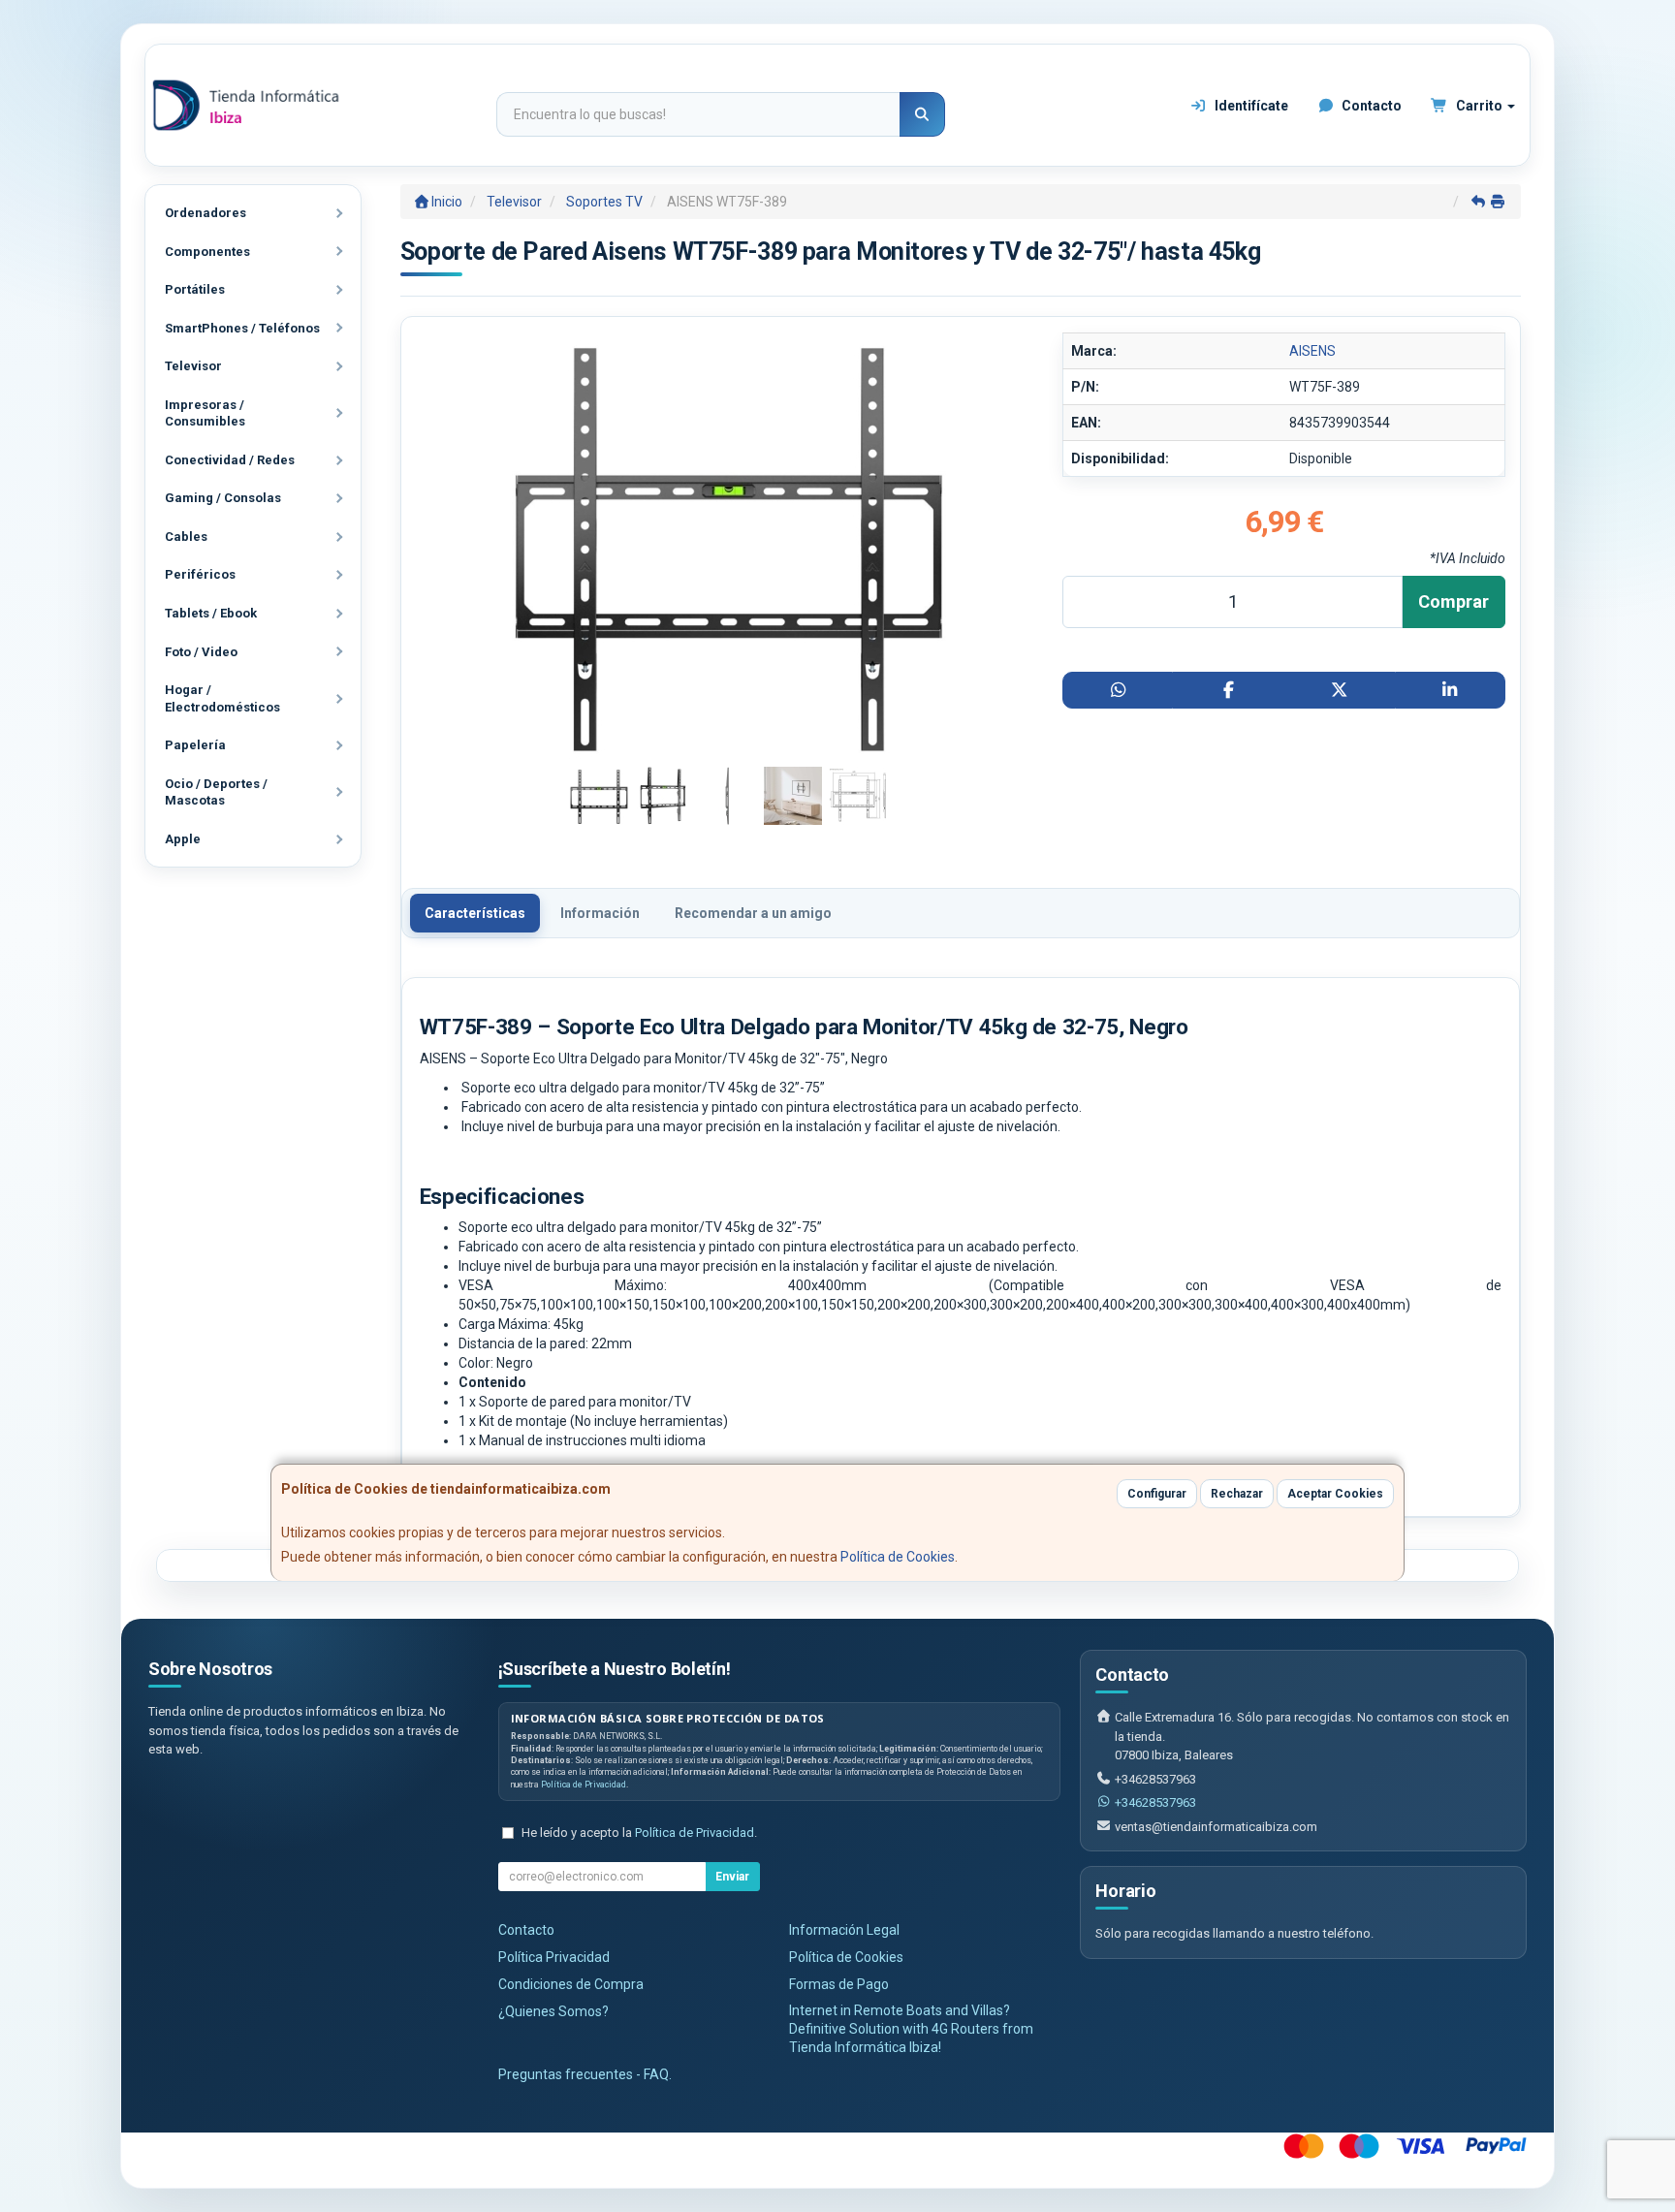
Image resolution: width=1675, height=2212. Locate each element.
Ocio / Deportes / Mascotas (216, 792)
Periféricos (200, 574)
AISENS (1312, 351)
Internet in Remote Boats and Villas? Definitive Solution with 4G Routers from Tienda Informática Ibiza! (911, 2029)
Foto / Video (201, 652)
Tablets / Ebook (211, 613)
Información (600, 913)
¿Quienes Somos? (553, 2011)
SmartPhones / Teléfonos (242, 328)
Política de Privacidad (584, 1785)
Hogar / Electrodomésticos (222, 698)
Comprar (1454, 601)
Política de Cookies (898, 1557)
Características (475, 913)
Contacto (1370, 106)
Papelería (195, 745)
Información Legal (844, 1930)
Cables (186, 537)
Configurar (1157, 1494)
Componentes (207, 252)
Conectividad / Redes (230, 460)
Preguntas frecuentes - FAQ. (585, 2074)
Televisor (193, 366)
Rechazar (1237, 1494)
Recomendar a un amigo (753, 913)
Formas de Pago (839, 1984)
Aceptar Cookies (1335, 1494)
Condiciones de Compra (571, 1984)
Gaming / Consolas (223, 498)
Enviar (732, 1877)
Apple (183, 839)
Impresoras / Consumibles (205, 413)
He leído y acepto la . (639, 1833)
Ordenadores (205, 213)
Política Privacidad (554, 1957)
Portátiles (195, 289)
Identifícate (1250, 106)
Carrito (1479, 106)
